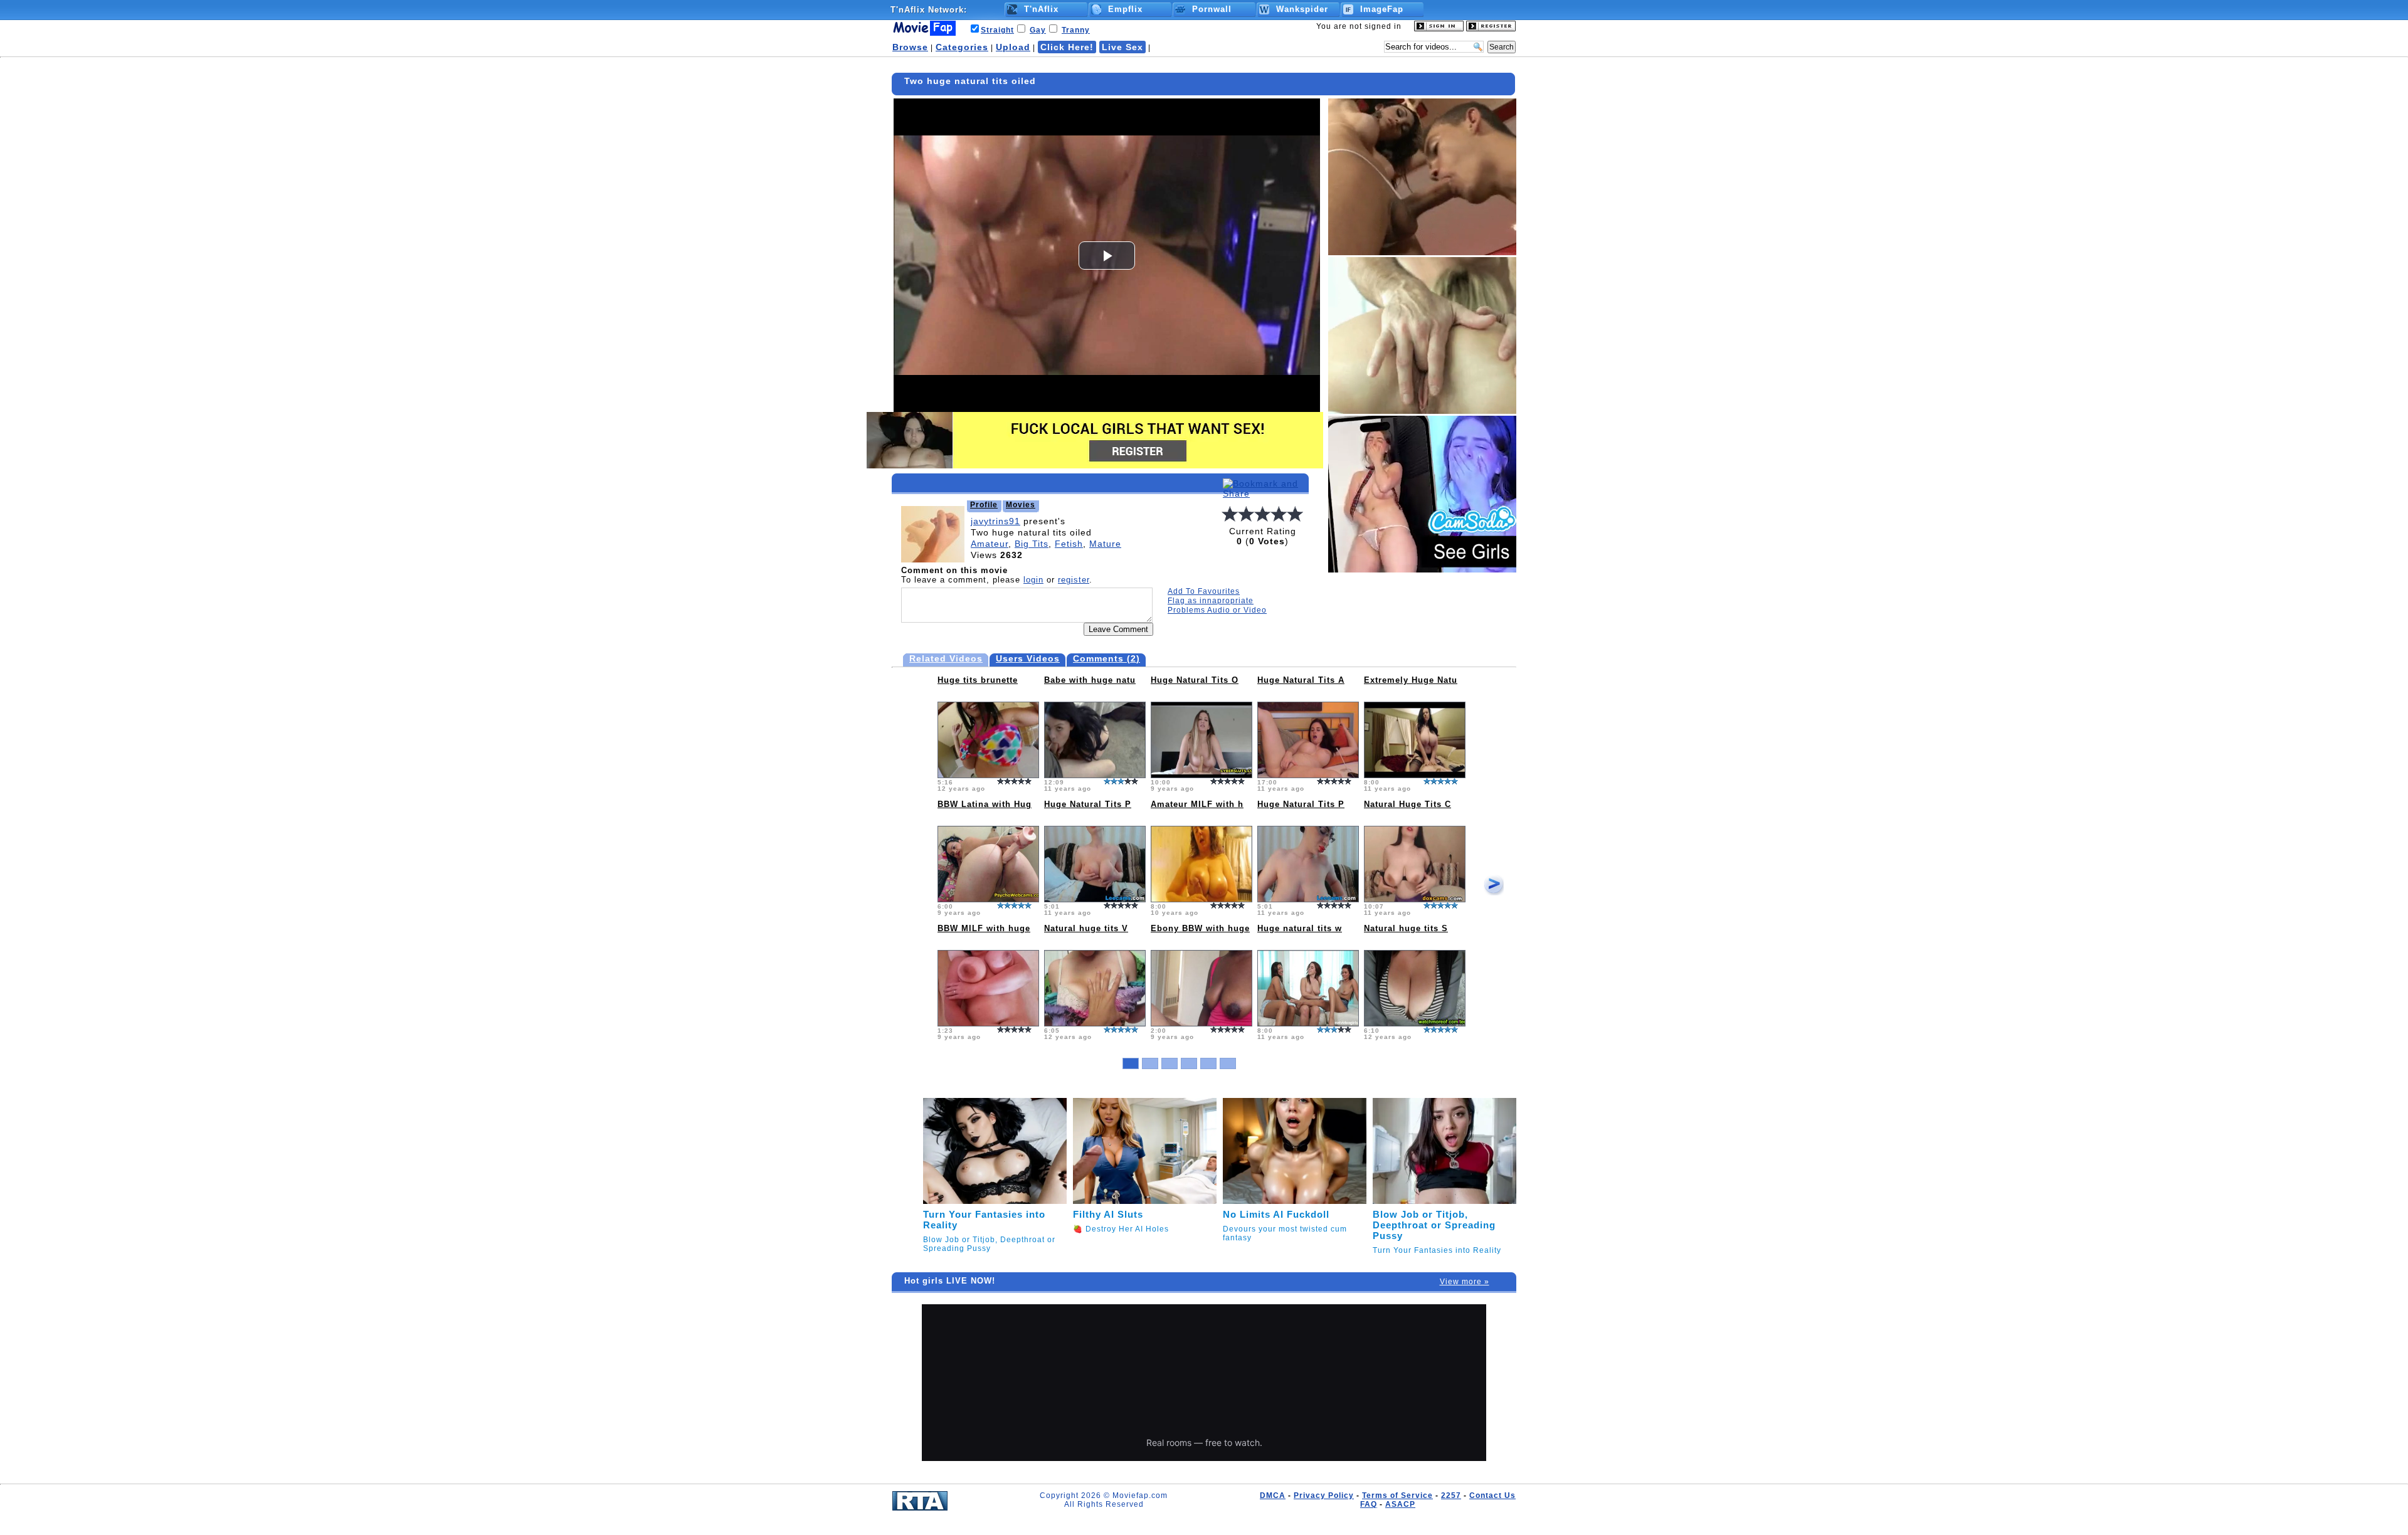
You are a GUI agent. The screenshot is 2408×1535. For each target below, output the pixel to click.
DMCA (1273, 1495)
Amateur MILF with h (1197, 804)
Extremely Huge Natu (1411, 680)
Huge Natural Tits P (1088, 804)
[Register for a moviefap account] (1491, 29)
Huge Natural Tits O (1195, 680)
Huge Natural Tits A (1301, 680)
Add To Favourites (1204, 591)
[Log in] (1439, 29)
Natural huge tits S (1406, 928)
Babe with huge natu (1090, 680)
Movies (1021, 505)
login (1033, 580)
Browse (910, 47)
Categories (962, 47)
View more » (1465, 1282)
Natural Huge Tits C (1407, 804)
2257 (1451, 1495)
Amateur (990, 544)
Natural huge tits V (1086, 928)
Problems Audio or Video (1217, 610)
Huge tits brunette (978, 680)
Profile (984, 505)
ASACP (1400, 1504)
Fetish (1069, 544)
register (1074, 580)
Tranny (1076, 30)
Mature (1105, 544)
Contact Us (1492, 1495)
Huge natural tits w (1300, 928)
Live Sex (1122, 47)
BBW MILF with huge (984, 928)
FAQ (1369, 1504)
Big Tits (1032, 544)
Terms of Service (1397, 1495)
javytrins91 (995, 521)
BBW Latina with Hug (985, 804)
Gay (1038, 30)
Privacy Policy (1324, 1495)
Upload (1013, 47)
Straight (997, 30)
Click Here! (1067, 47)
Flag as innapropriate (1211, 601)
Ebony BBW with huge (1200, 928)
